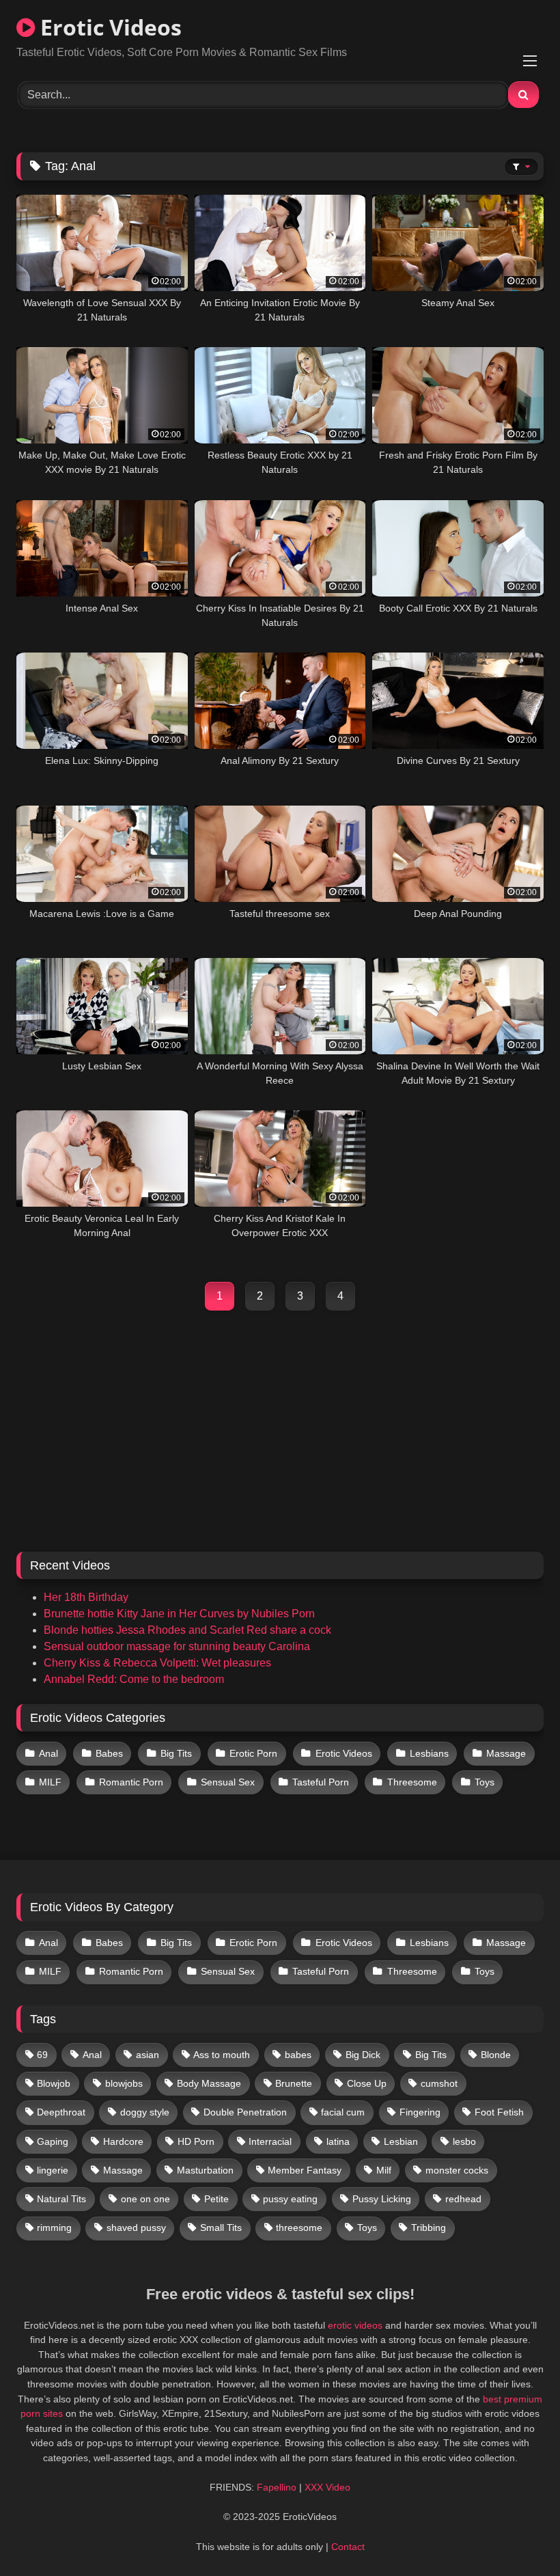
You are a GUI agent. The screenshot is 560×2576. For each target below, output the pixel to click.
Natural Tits (61, 2199)
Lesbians (429, 1753)
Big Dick (363, 2055)
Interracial (270, 2141)
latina (338, 2141)
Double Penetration (245, 2112)
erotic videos (355, 2325)
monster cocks (457, 2170)
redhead (463, 2199)
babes (298, 2055)
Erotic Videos (108, 27)
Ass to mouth (222, 2055)
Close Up (367, 2083)
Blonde (496, 2055)
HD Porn (196, 2141)
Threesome (412, 1782)
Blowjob (54, 2083)
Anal (48, 1753)
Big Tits (176, 1753)
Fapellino (277, 2487)
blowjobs (124, 2083)
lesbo (464, 2141)
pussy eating (290, 2199)
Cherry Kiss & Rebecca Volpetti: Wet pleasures (157, 1663)
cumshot (439, 2083)
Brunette (294, 2083)
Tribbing (429, 2228)
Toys (485, 1782)
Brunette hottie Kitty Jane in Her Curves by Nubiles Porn (179, 1614)
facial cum (343, 2112)
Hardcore (123, 2141)
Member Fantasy (305, 2170)
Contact (348, 2547)
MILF (50, 1782)
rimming (54, 2228)
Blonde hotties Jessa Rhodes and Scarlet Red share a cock (187, 1630)
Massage (506, 1753)
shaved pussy (136, 2228)
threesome (299, 2228)
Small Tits (221, 2228)
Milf (384, 2170)
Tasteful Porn (321, 1782)
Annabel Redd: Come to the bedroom (134, 1679)
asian (148, 2055)
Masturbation (205, 2170)
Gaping (53, 2141)
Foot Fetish (499, 2112)
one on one (145, 2199)
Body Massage (209, 2083)
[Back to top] (518, 2535)
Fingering (420, 2112)
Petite (216, 2199)
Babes (109, 1753)
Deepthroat (61, 2112)
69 (42, 2055)
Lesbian (401, 2141)
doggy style (145, 2112)
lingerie (53, 2170)
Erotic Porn (253, 1753)
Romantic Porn (131, 1782)
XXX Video (327, 2487)
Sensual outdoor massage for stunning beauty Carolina (177, 1646)
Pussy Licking (382, 2199)
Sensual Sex (228, 1782)
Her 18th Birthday (86, 1597)
